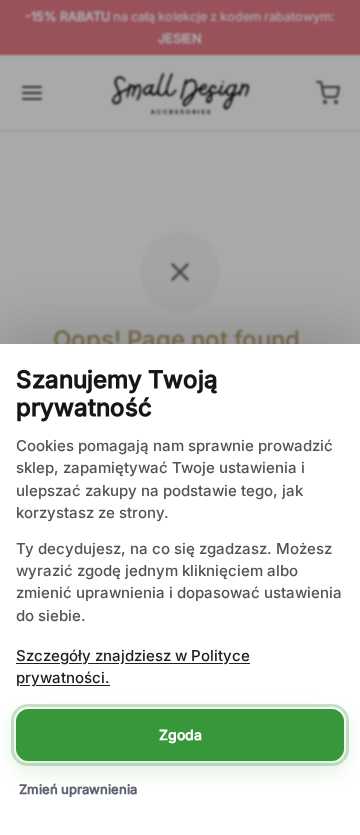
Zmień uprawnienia (78, 789)
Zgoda (180, 734)
